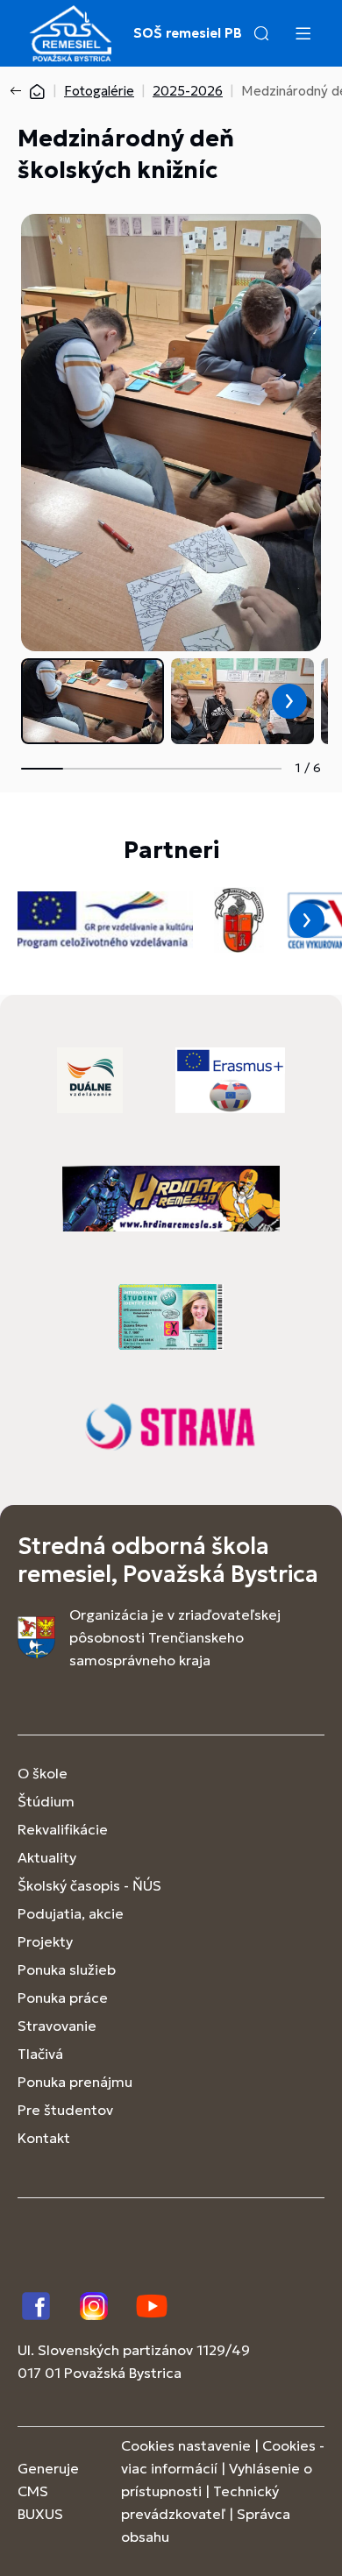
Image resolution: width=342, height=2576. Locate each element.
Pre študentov (65, 2110)
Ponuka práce (63, 1998)
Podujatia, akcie (71, 1913)
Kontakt (44, 2138)
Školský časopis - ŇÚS (89, 1885)
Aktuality (47, 1857)
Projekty (45, 1941)
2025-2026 (188, 91)
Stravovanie (57, 2026)
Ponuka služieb (67, 1969)
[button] (261, 33)
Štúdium (46, 1801)
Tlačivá (40, 2054)
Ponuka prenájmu (75, 2082)
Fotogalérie (99, 91)
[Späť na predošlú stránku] (19, 91)
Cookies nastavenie (186, 2445)
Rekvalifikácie (63, 1829)
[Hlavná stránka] (37, 91)
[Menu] (303, 33)
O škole (43, 1773)
